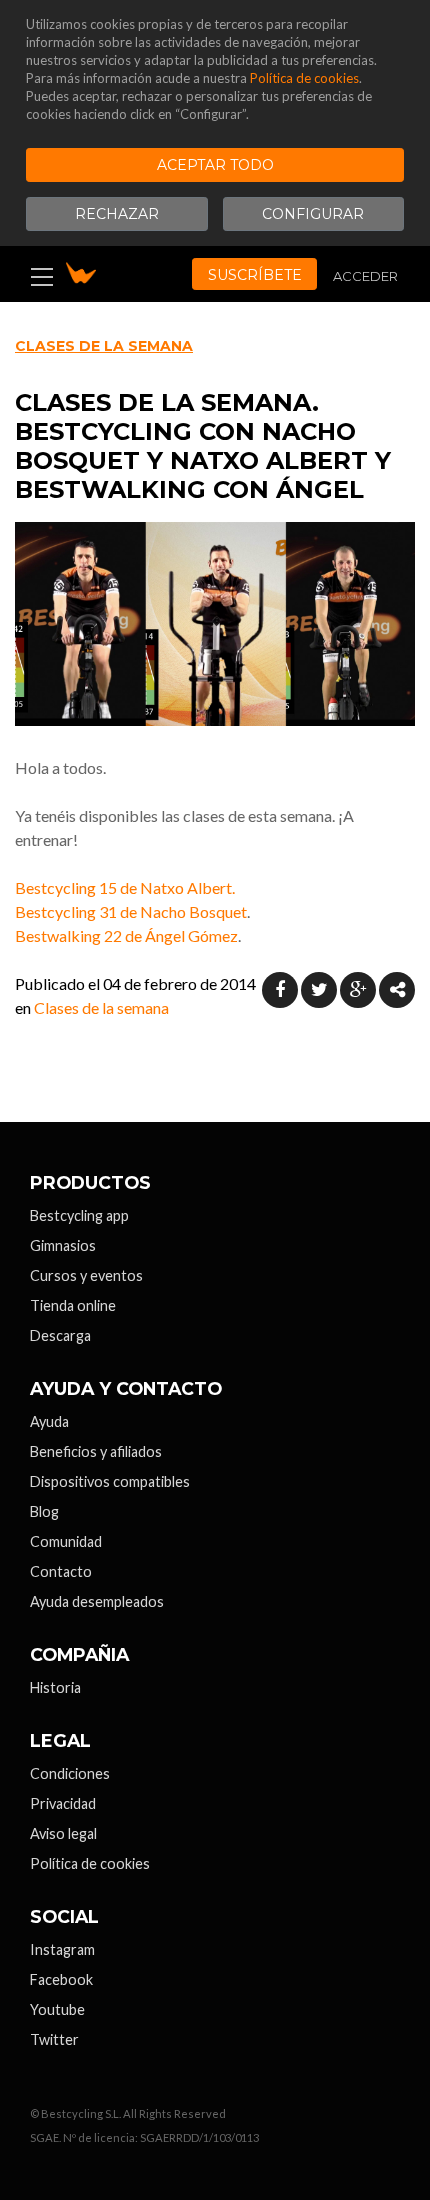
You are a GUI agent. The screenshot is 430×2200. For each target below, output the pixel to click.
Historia (55, 1687)
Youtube (57, 2009)
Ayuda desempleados (97, 1601)
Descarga (60, 1335)
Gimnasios (63, 1245)
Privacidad (63, 1803)
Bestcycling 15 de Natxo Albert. (125, 887)
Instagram (62, 1949)
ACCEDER (365, 276)
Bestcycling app (79, 1215)
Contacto (61, 1571)
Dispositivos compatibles (110, 1481)
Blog (44, 1511)
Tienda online (73, 1305)
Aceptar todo (215, 165)
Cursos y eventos (86, 1275)
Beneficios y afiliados (96, 1451)
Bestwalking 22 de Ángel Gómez (126, 935)
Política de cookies (304, 78)
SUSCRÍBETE (255, 275)
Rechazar (117, 214)
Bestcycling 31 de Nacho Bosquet (131, 911)
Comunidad (66, 1541)
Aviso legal (63, 1833)
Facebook (61, 1979)
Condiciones (70, 1773)
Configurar (313, 214)
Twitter (54, 2039)
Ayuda (49, 1421)
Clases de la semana (104, 346)
